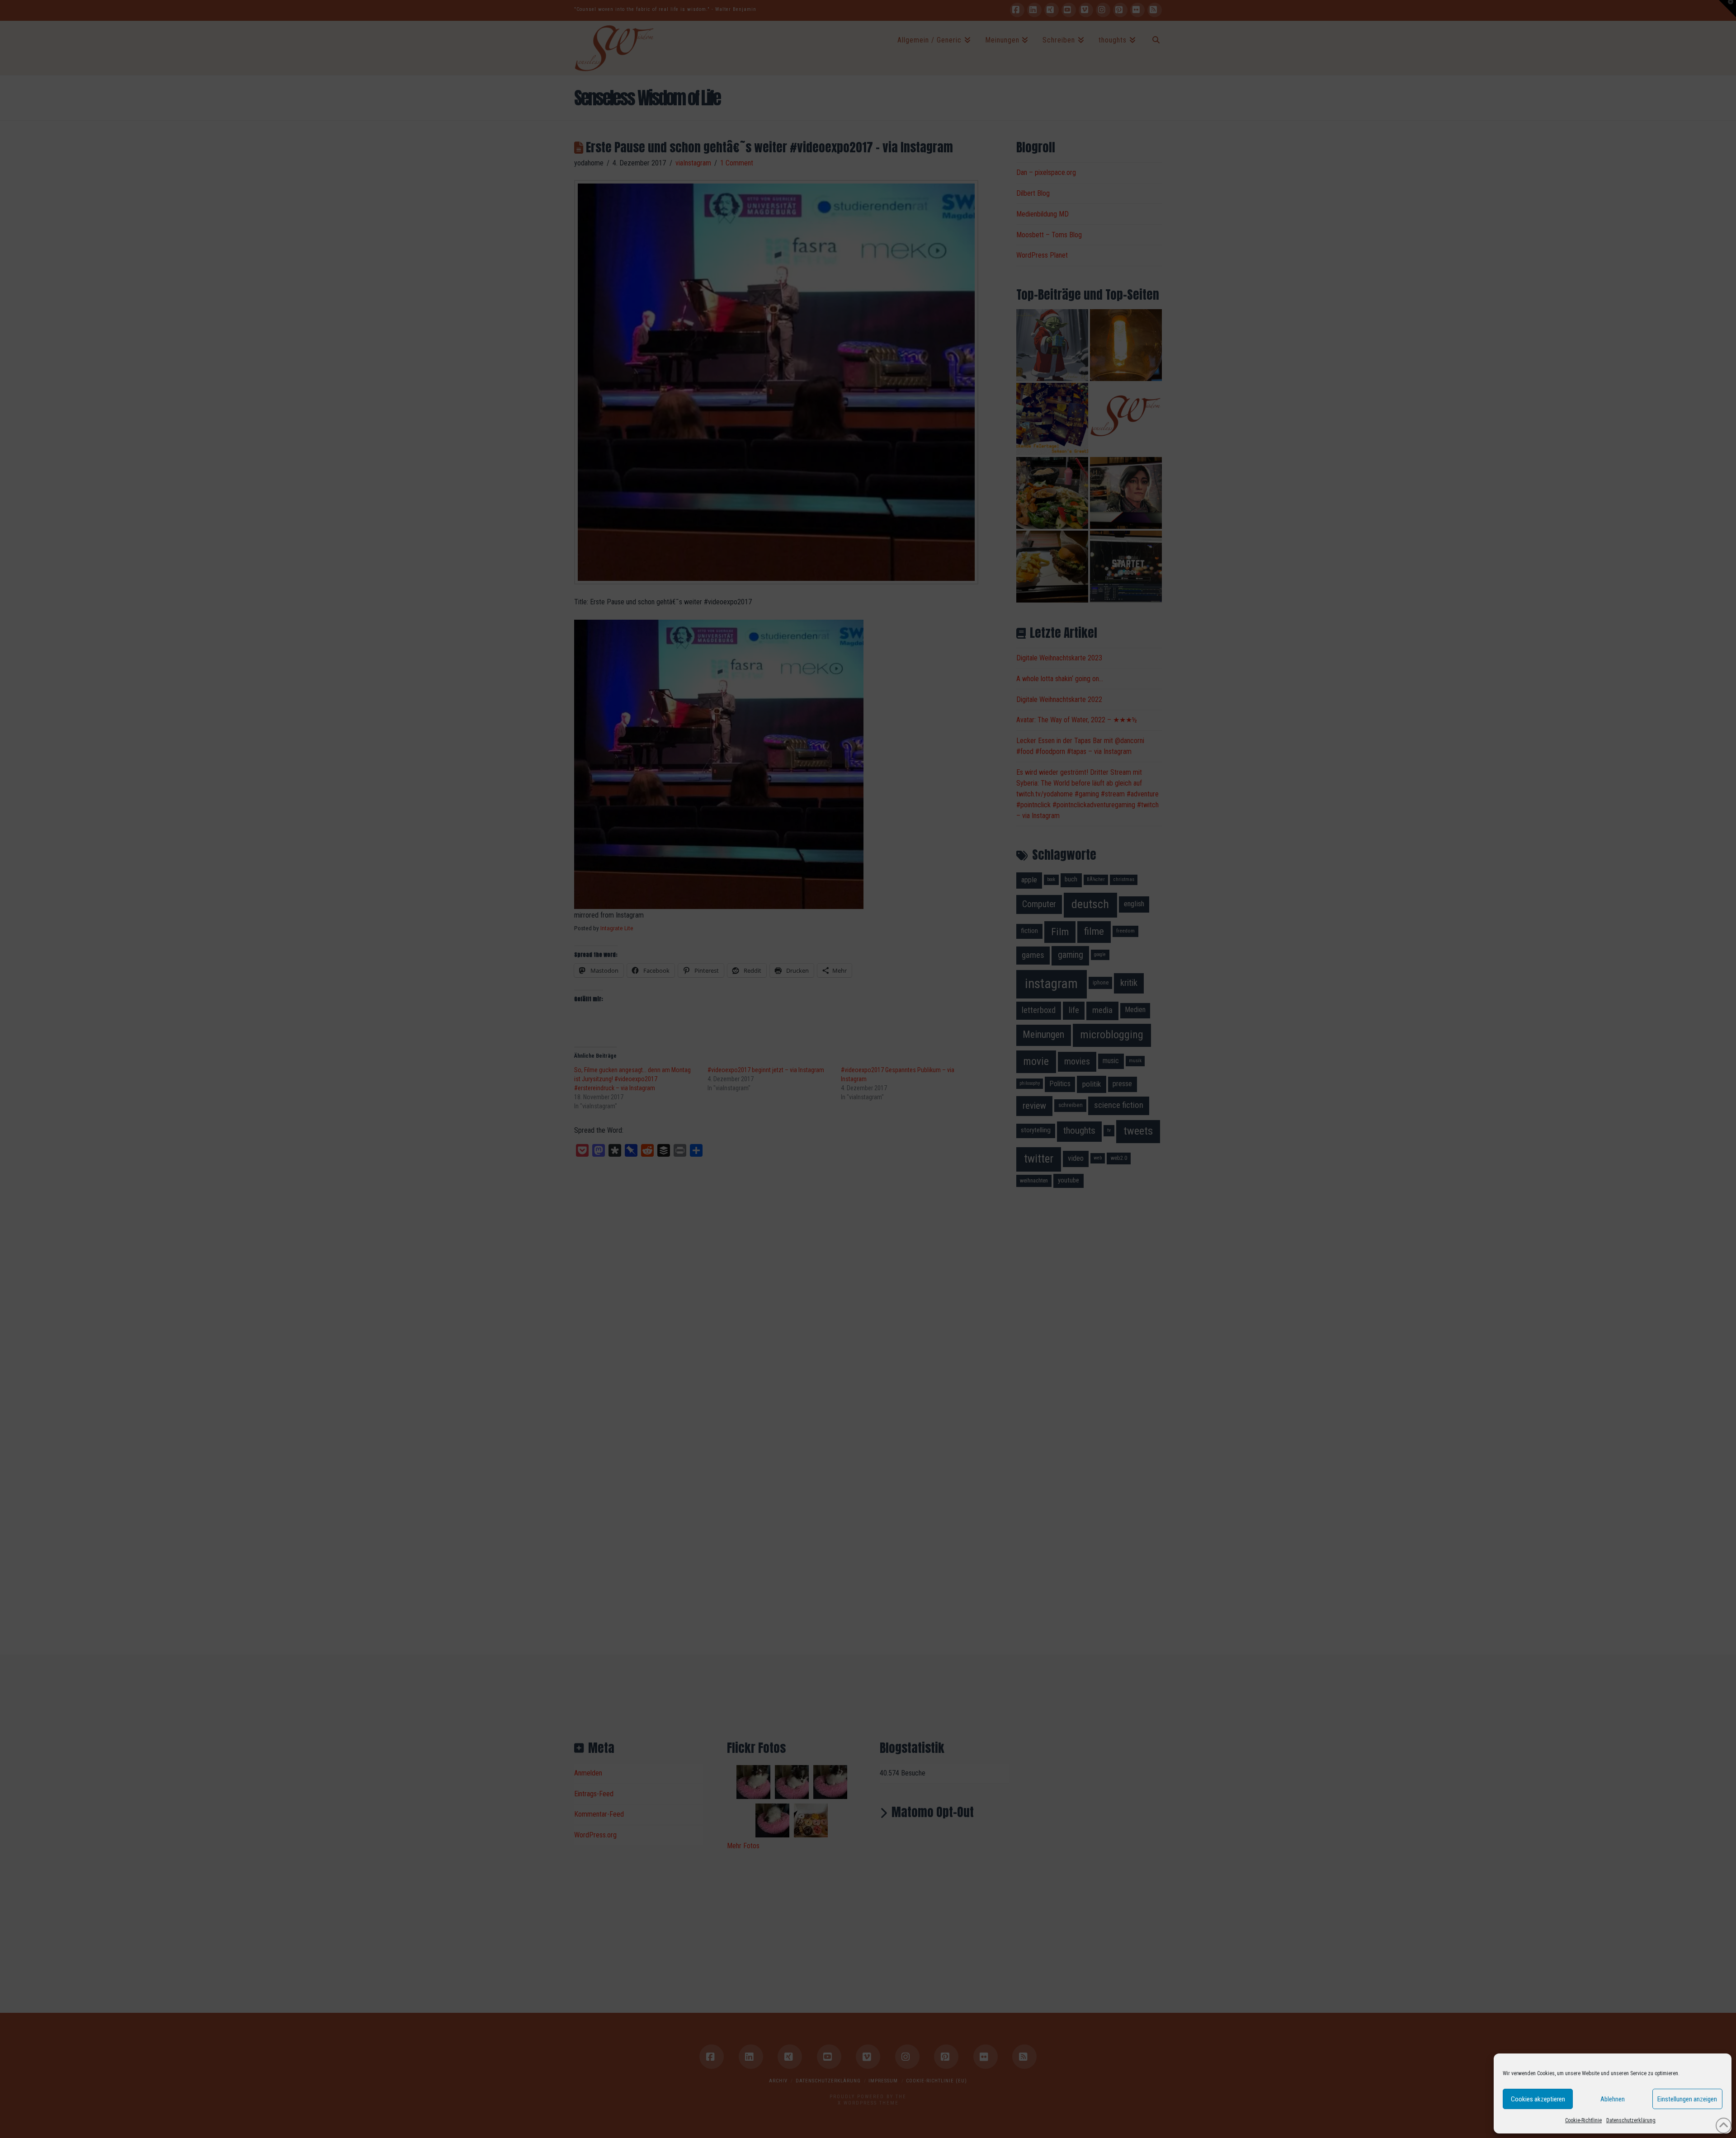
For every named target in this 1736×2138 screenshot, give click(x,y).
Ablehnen (1613, 2099)
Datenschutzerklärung (1631, 2120)
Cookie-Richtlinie (1583, 2120)
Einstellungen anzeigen (1687, 2099)
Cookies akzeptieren (1538, 2099)
